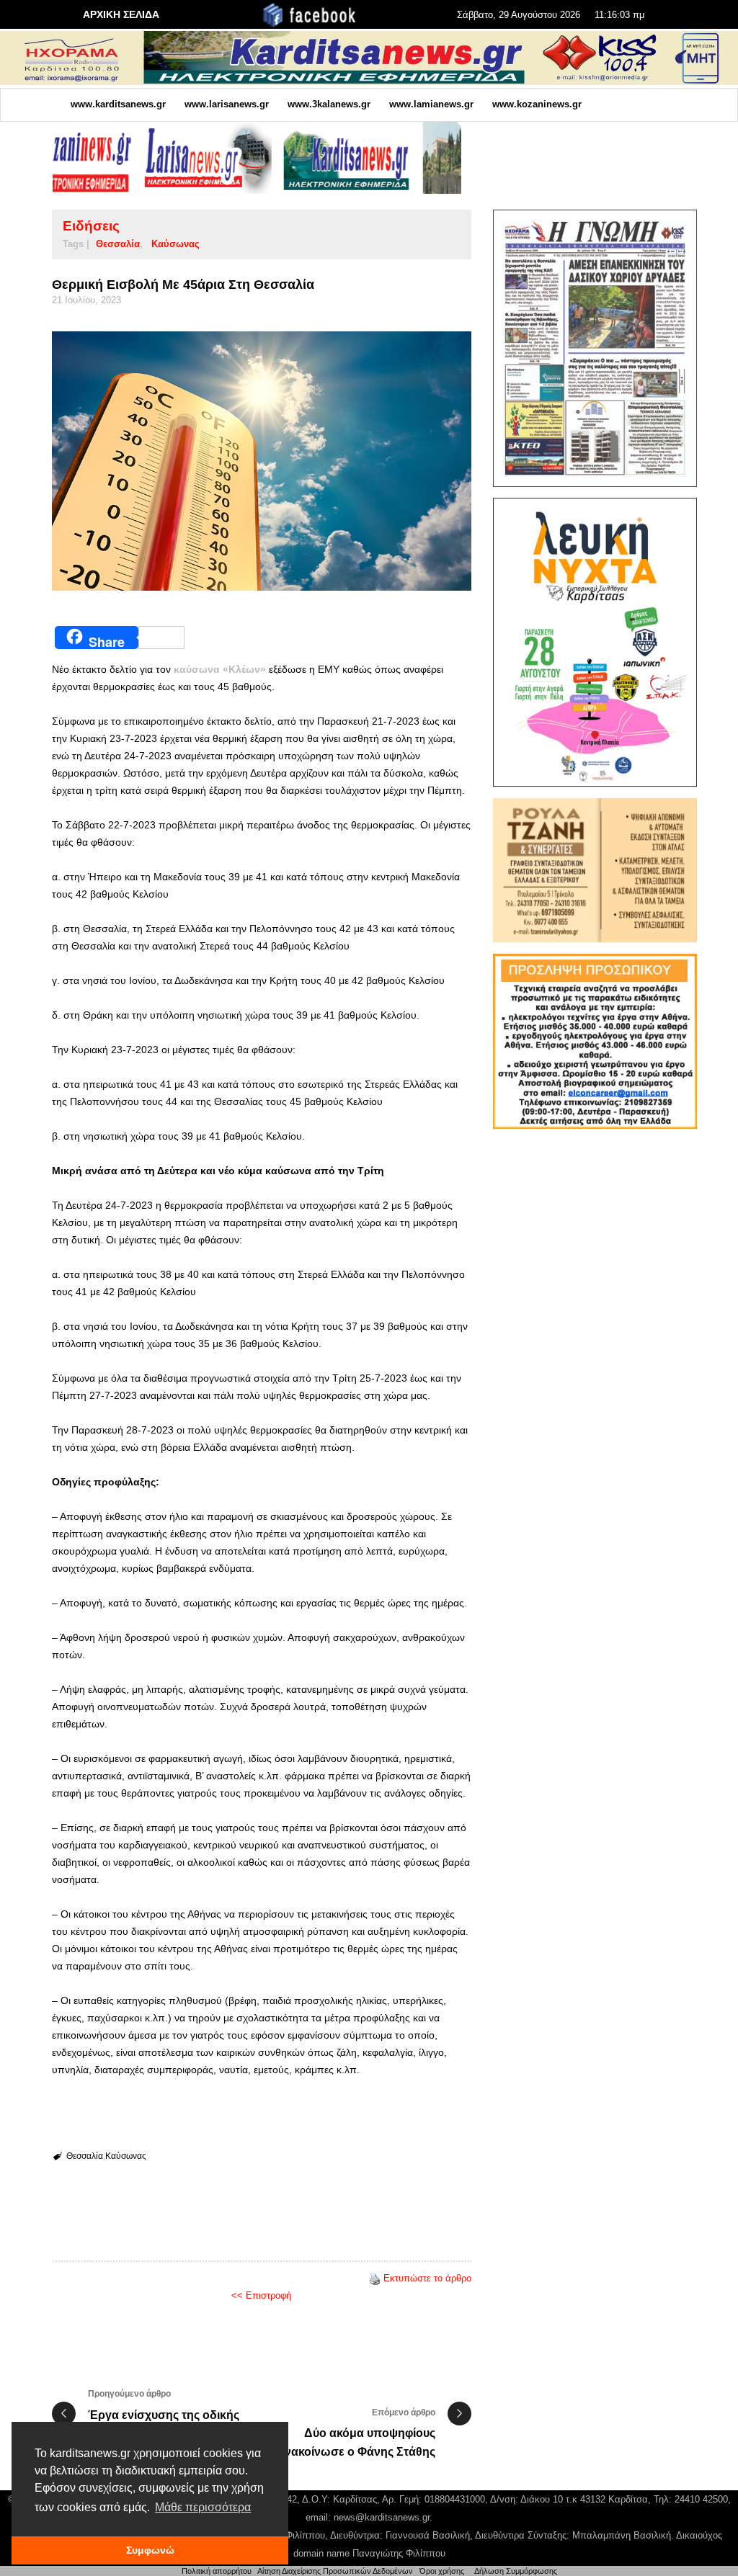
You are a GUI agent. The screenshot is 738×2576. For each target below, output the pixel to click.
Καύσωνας (175, 244)
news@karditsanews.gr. (383, 2517)
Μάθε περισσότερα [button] (203, 2507)
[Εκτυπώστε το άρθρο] (375, 2278)
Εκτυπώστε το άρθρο (427, 2278)
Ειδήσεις (91, 226)
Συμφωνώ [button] (150, 2550)
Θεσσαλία (118, 244)
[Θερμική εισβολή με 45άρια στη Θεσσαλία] (262, 461)
